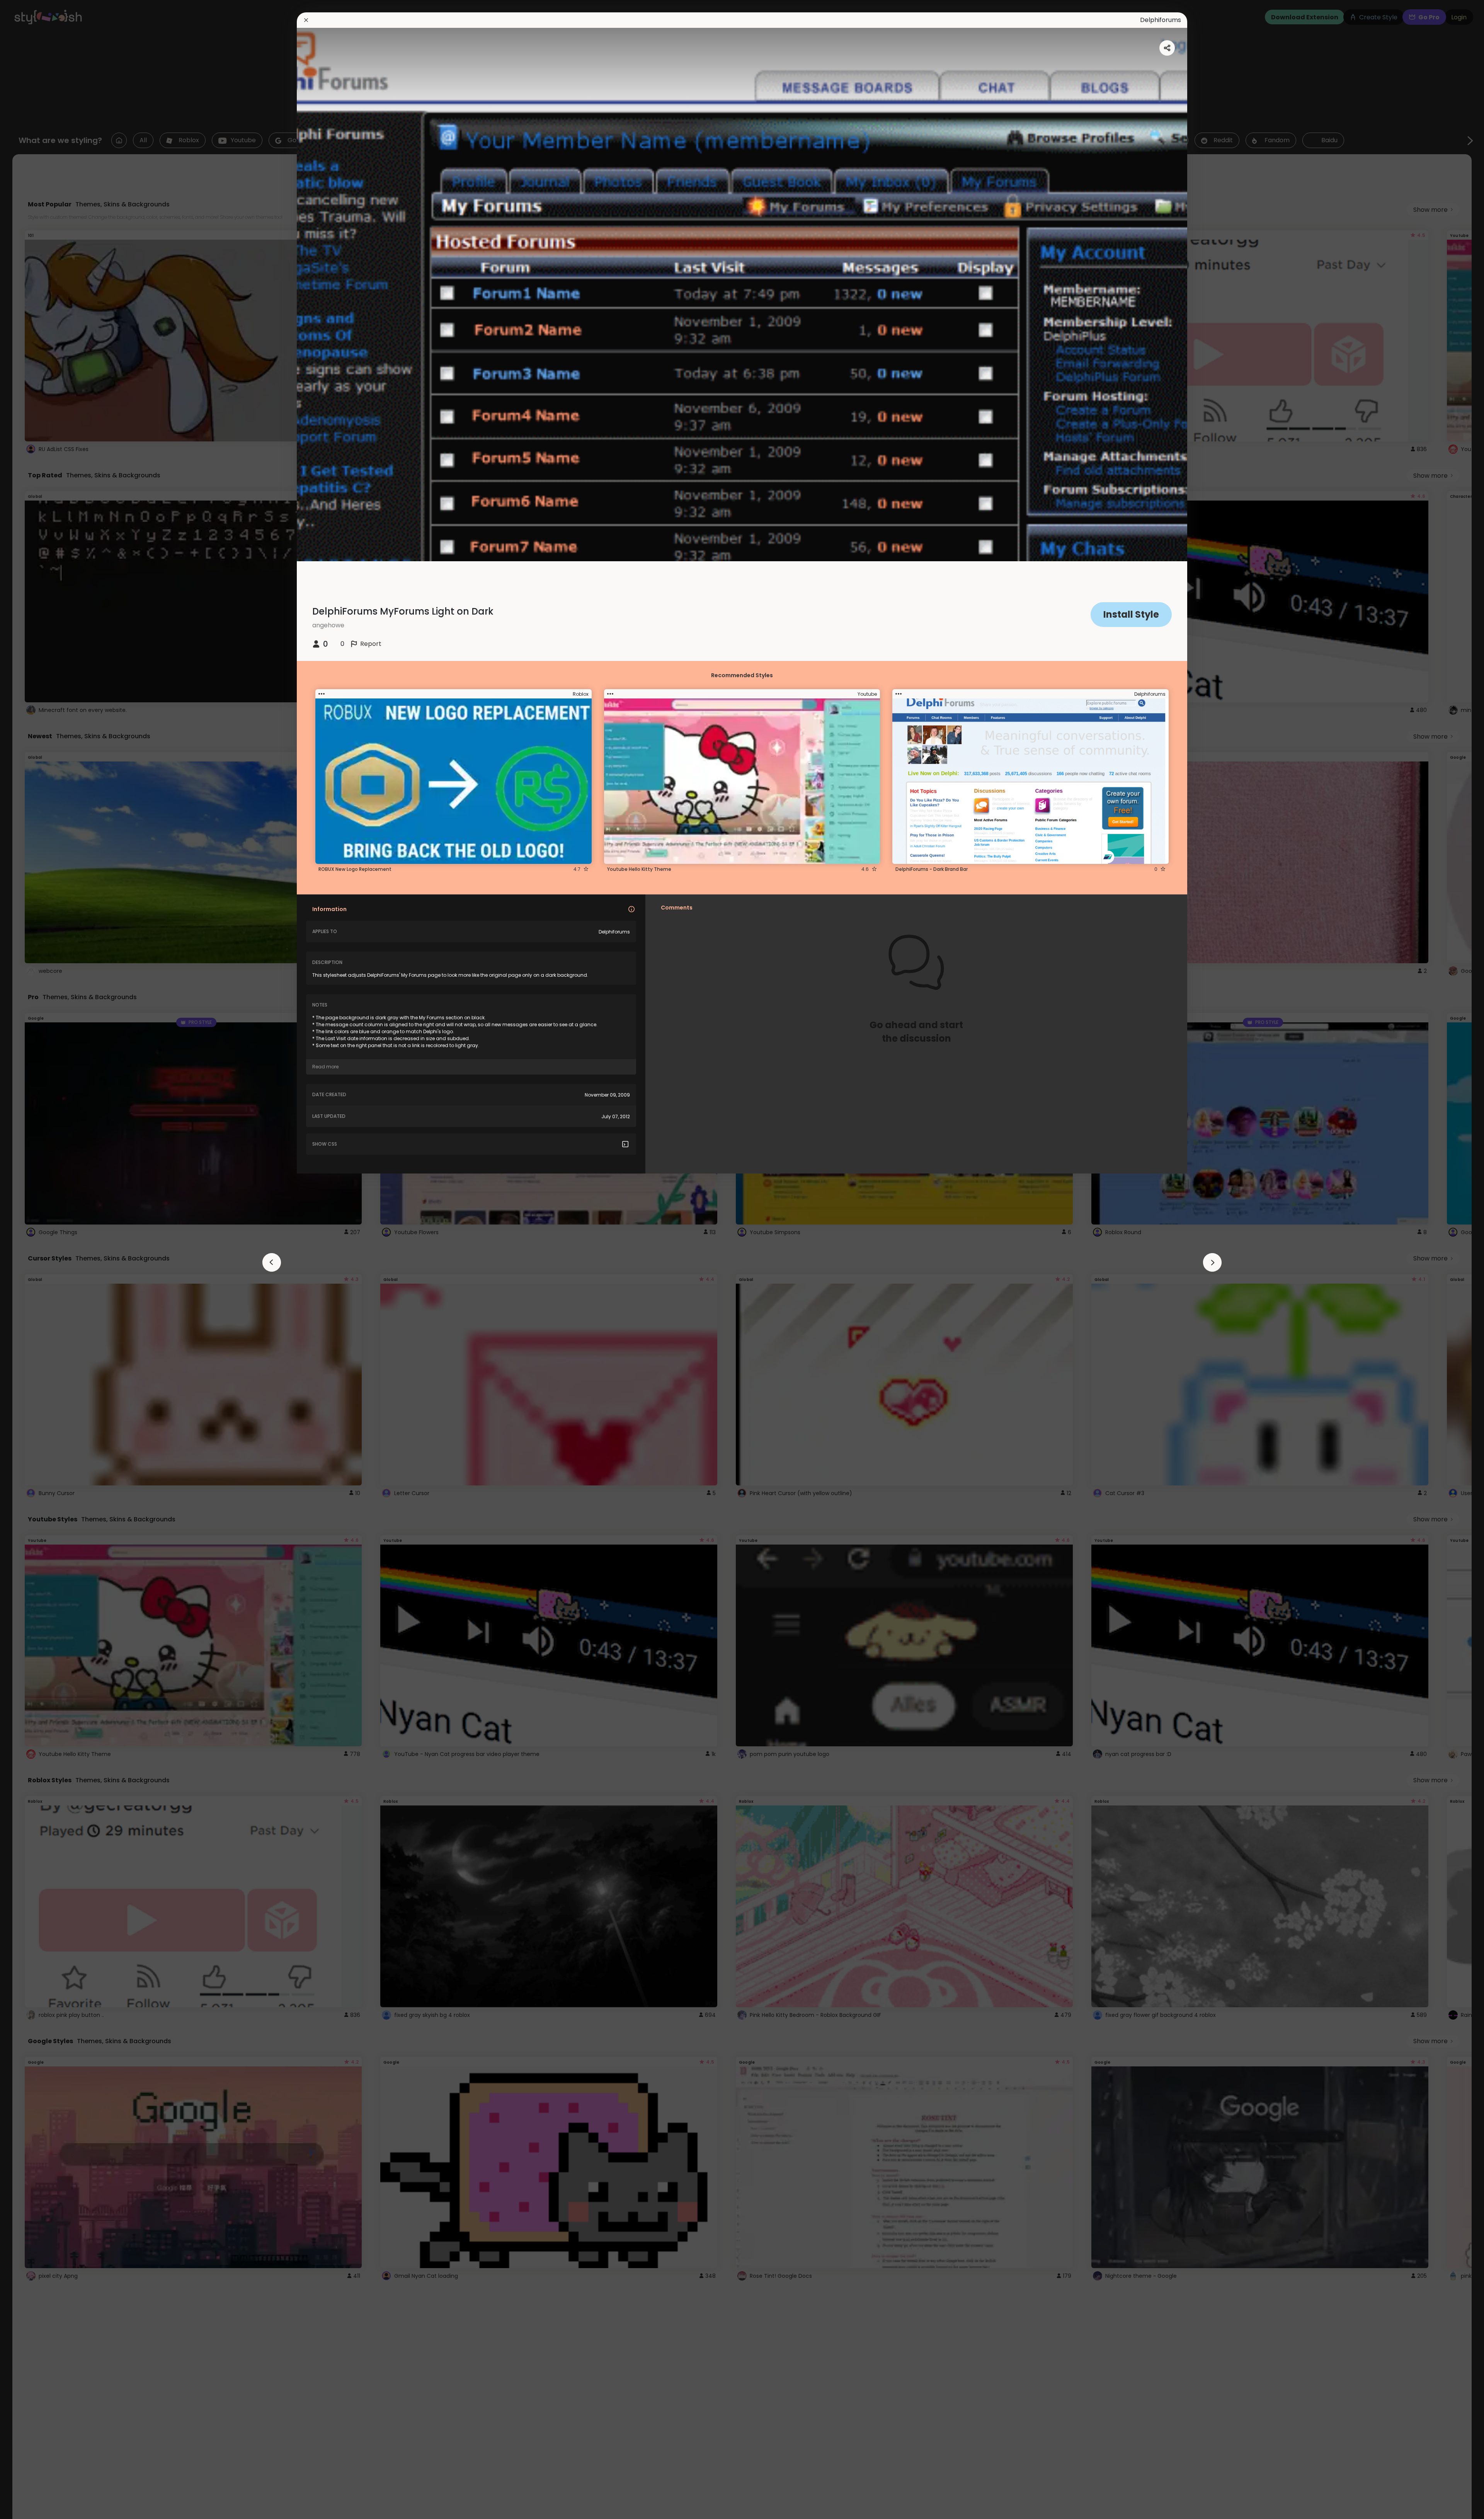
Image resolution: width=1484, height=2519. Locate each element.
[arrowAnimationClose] (272, 1262)
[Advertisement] (31, 1260)
